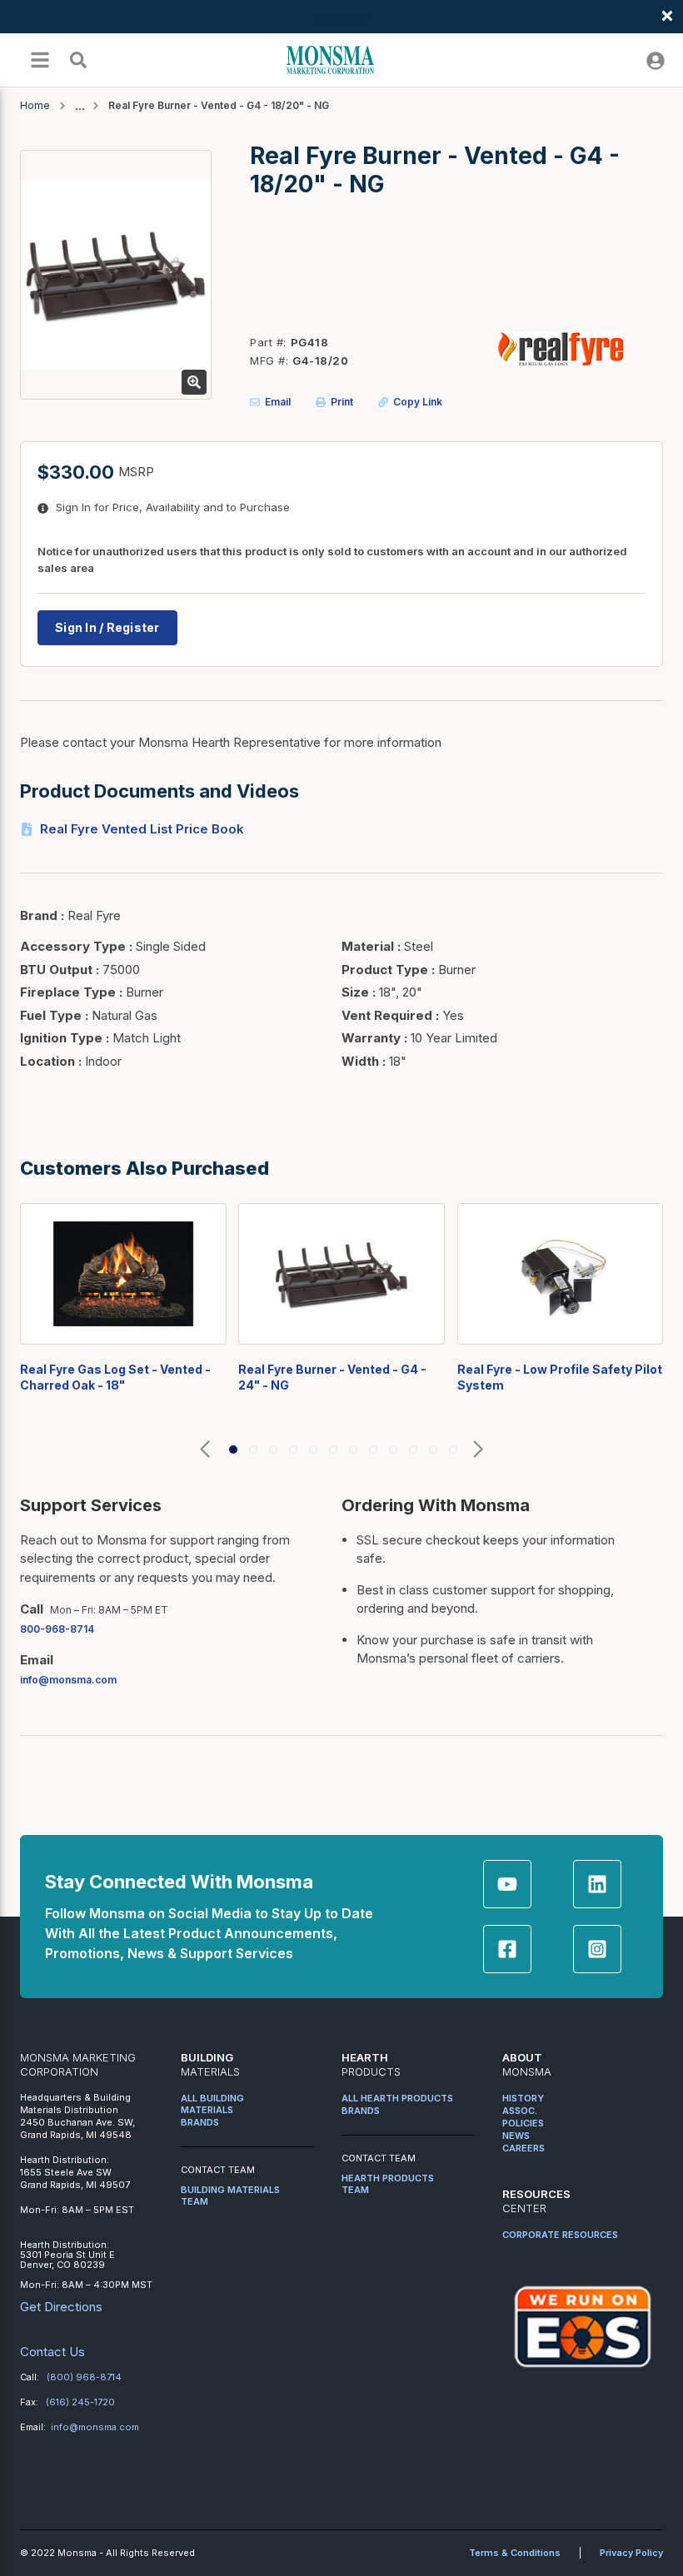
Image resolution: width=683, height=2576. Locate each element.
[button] (205, 1450)
